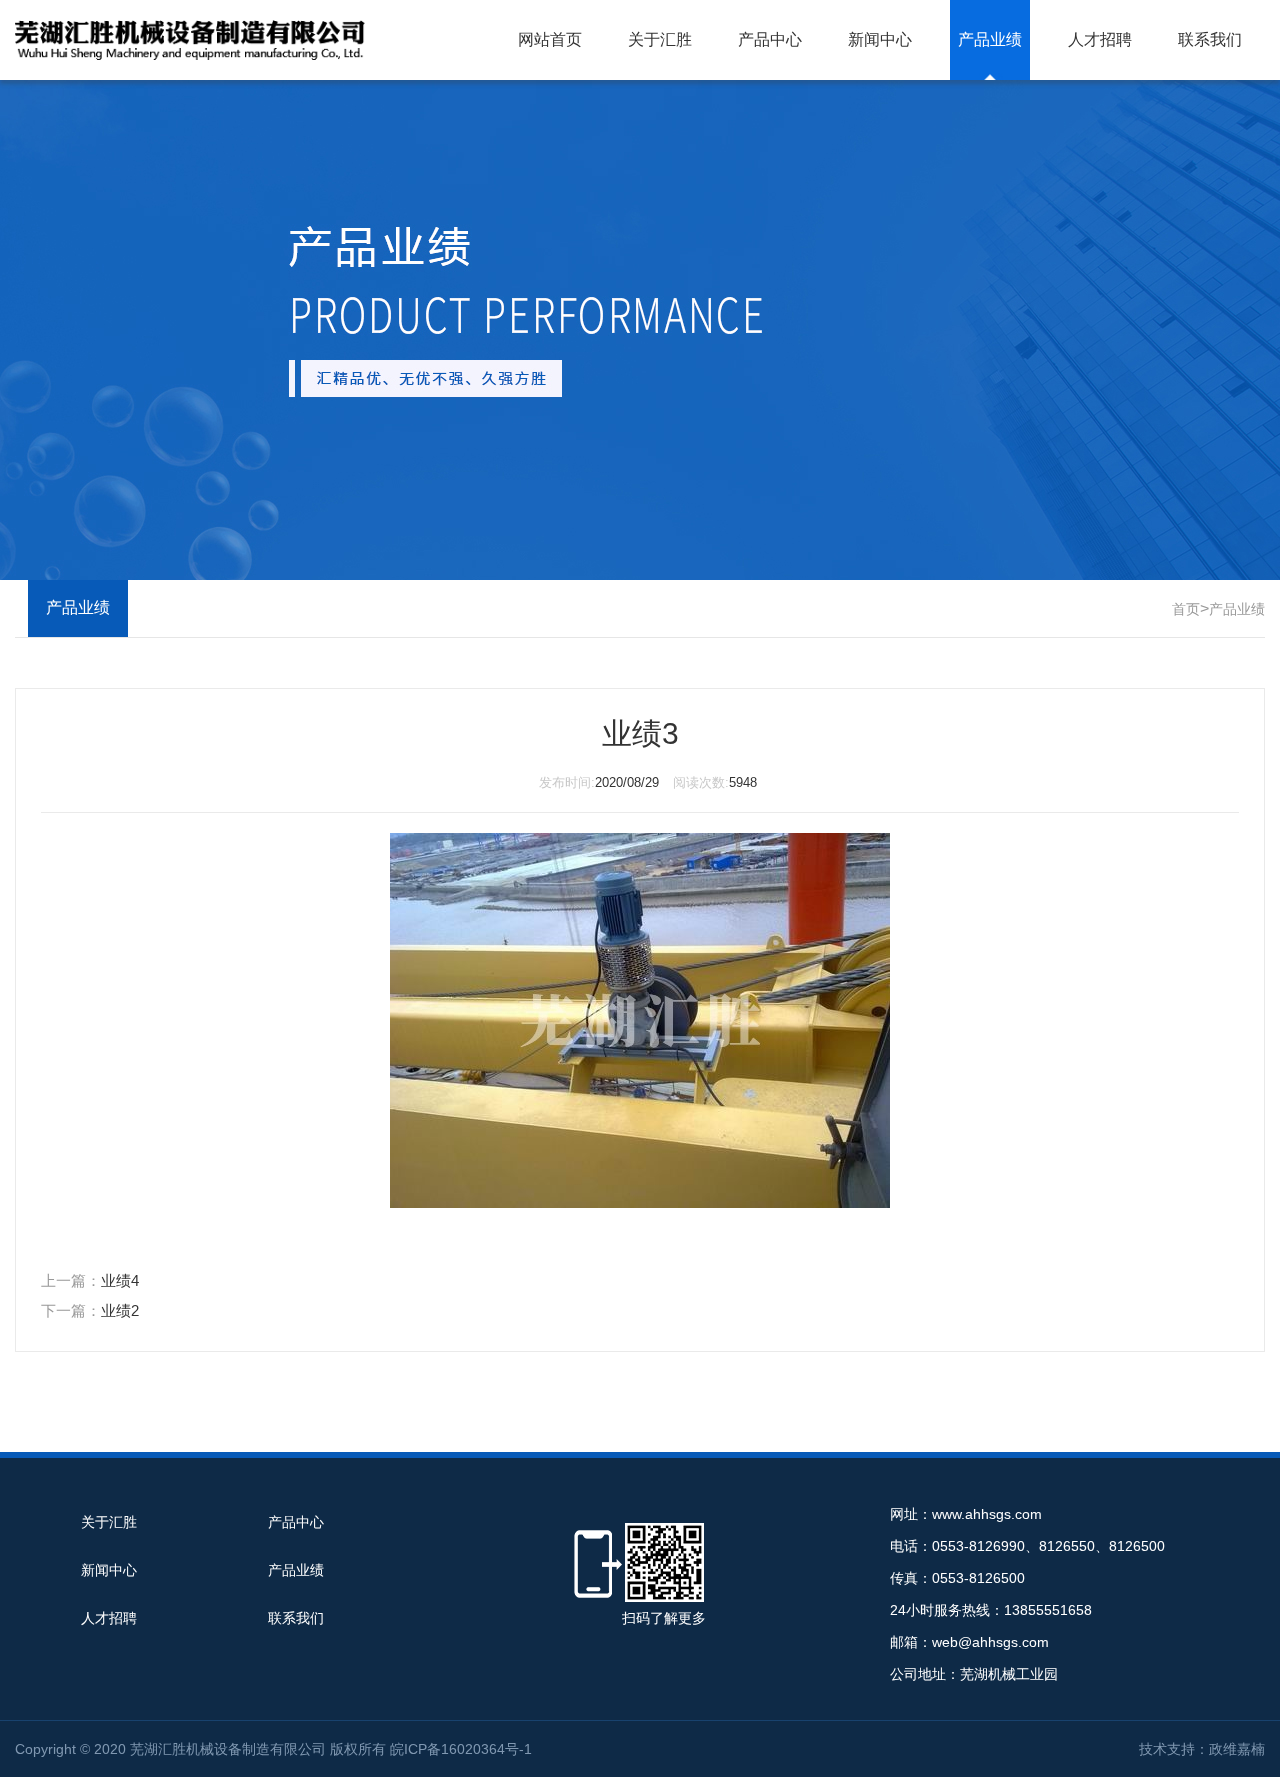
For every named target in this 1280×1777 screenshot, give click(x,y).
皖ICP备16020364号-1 (461, 1749)
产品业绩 (990, 39)
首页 (1186, 609)
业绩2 (120, 1310)
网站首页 (550, 39)
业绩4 (120, 1280)
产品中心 (770, 39)
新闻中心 (880, 39)
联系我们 (1210, 39)
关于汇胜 (660, 39)
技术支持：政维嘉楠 (1202, 1749)
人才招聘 (1100, 39)
